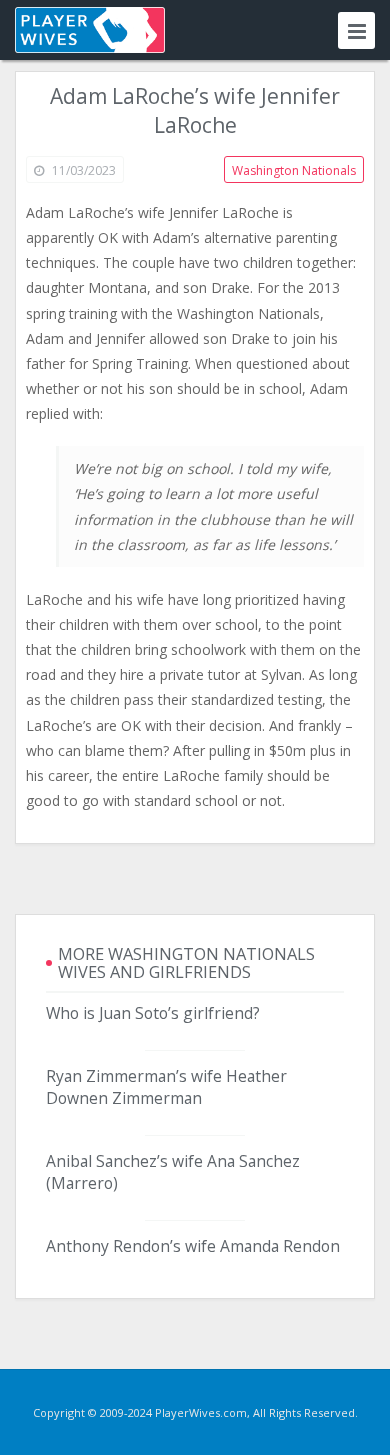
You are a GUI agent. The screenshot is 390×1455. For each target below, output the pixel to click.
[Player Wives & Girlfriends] (90, 30)
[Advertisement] (195, 879)
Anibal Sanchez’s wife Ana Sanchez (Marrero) (173, 1172)
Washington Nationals (294, 170)
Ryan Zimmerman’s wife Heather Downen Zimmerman (166, 1087)
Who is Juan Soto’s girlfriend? (153, 1013)
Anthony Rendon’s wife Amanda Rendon (193, 1246)
